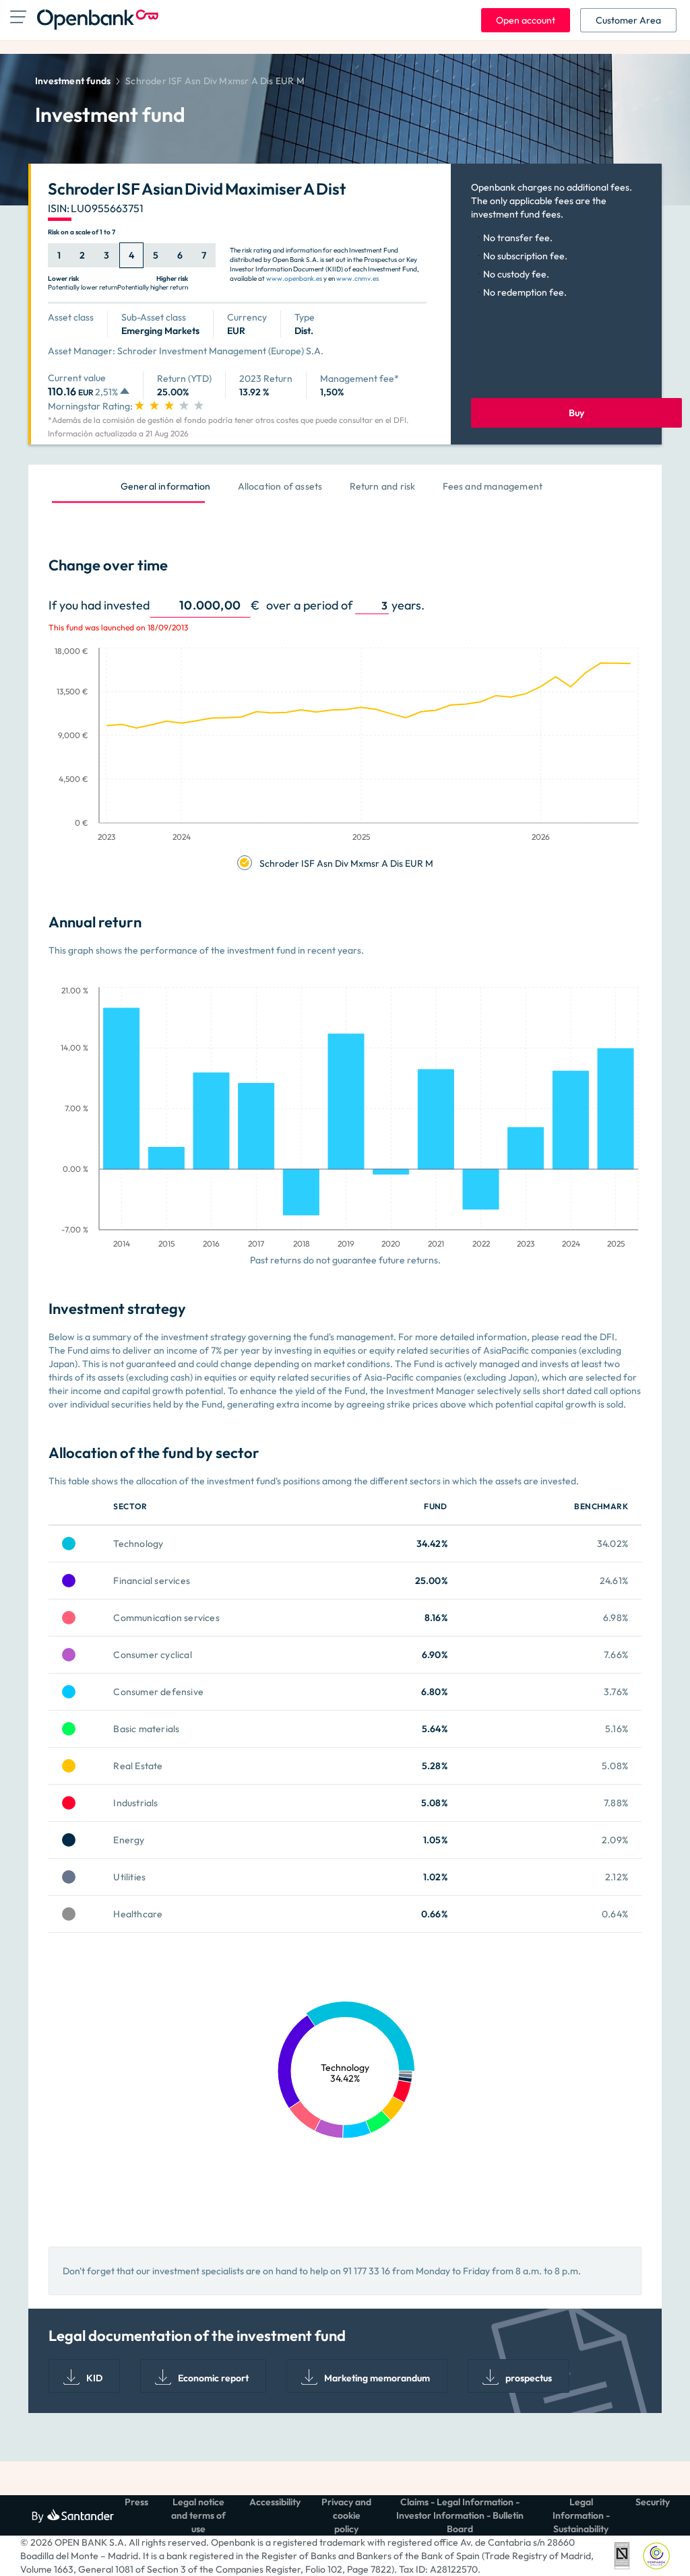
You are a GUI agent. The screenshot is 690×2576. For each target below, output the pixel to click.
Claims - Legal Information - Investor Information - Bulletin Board (460, 2515)
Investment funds (73, 81)
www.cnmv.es (357, 278)
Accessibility (275, 2502)
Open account (526, 20)
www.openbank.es (294, 278)
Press (136, 2502)
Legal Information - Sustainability (581, 2515)
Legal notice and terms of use (198, 2515)
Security (653, 2502)
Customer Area (628, 20)
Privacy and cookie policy (346, 2515)
